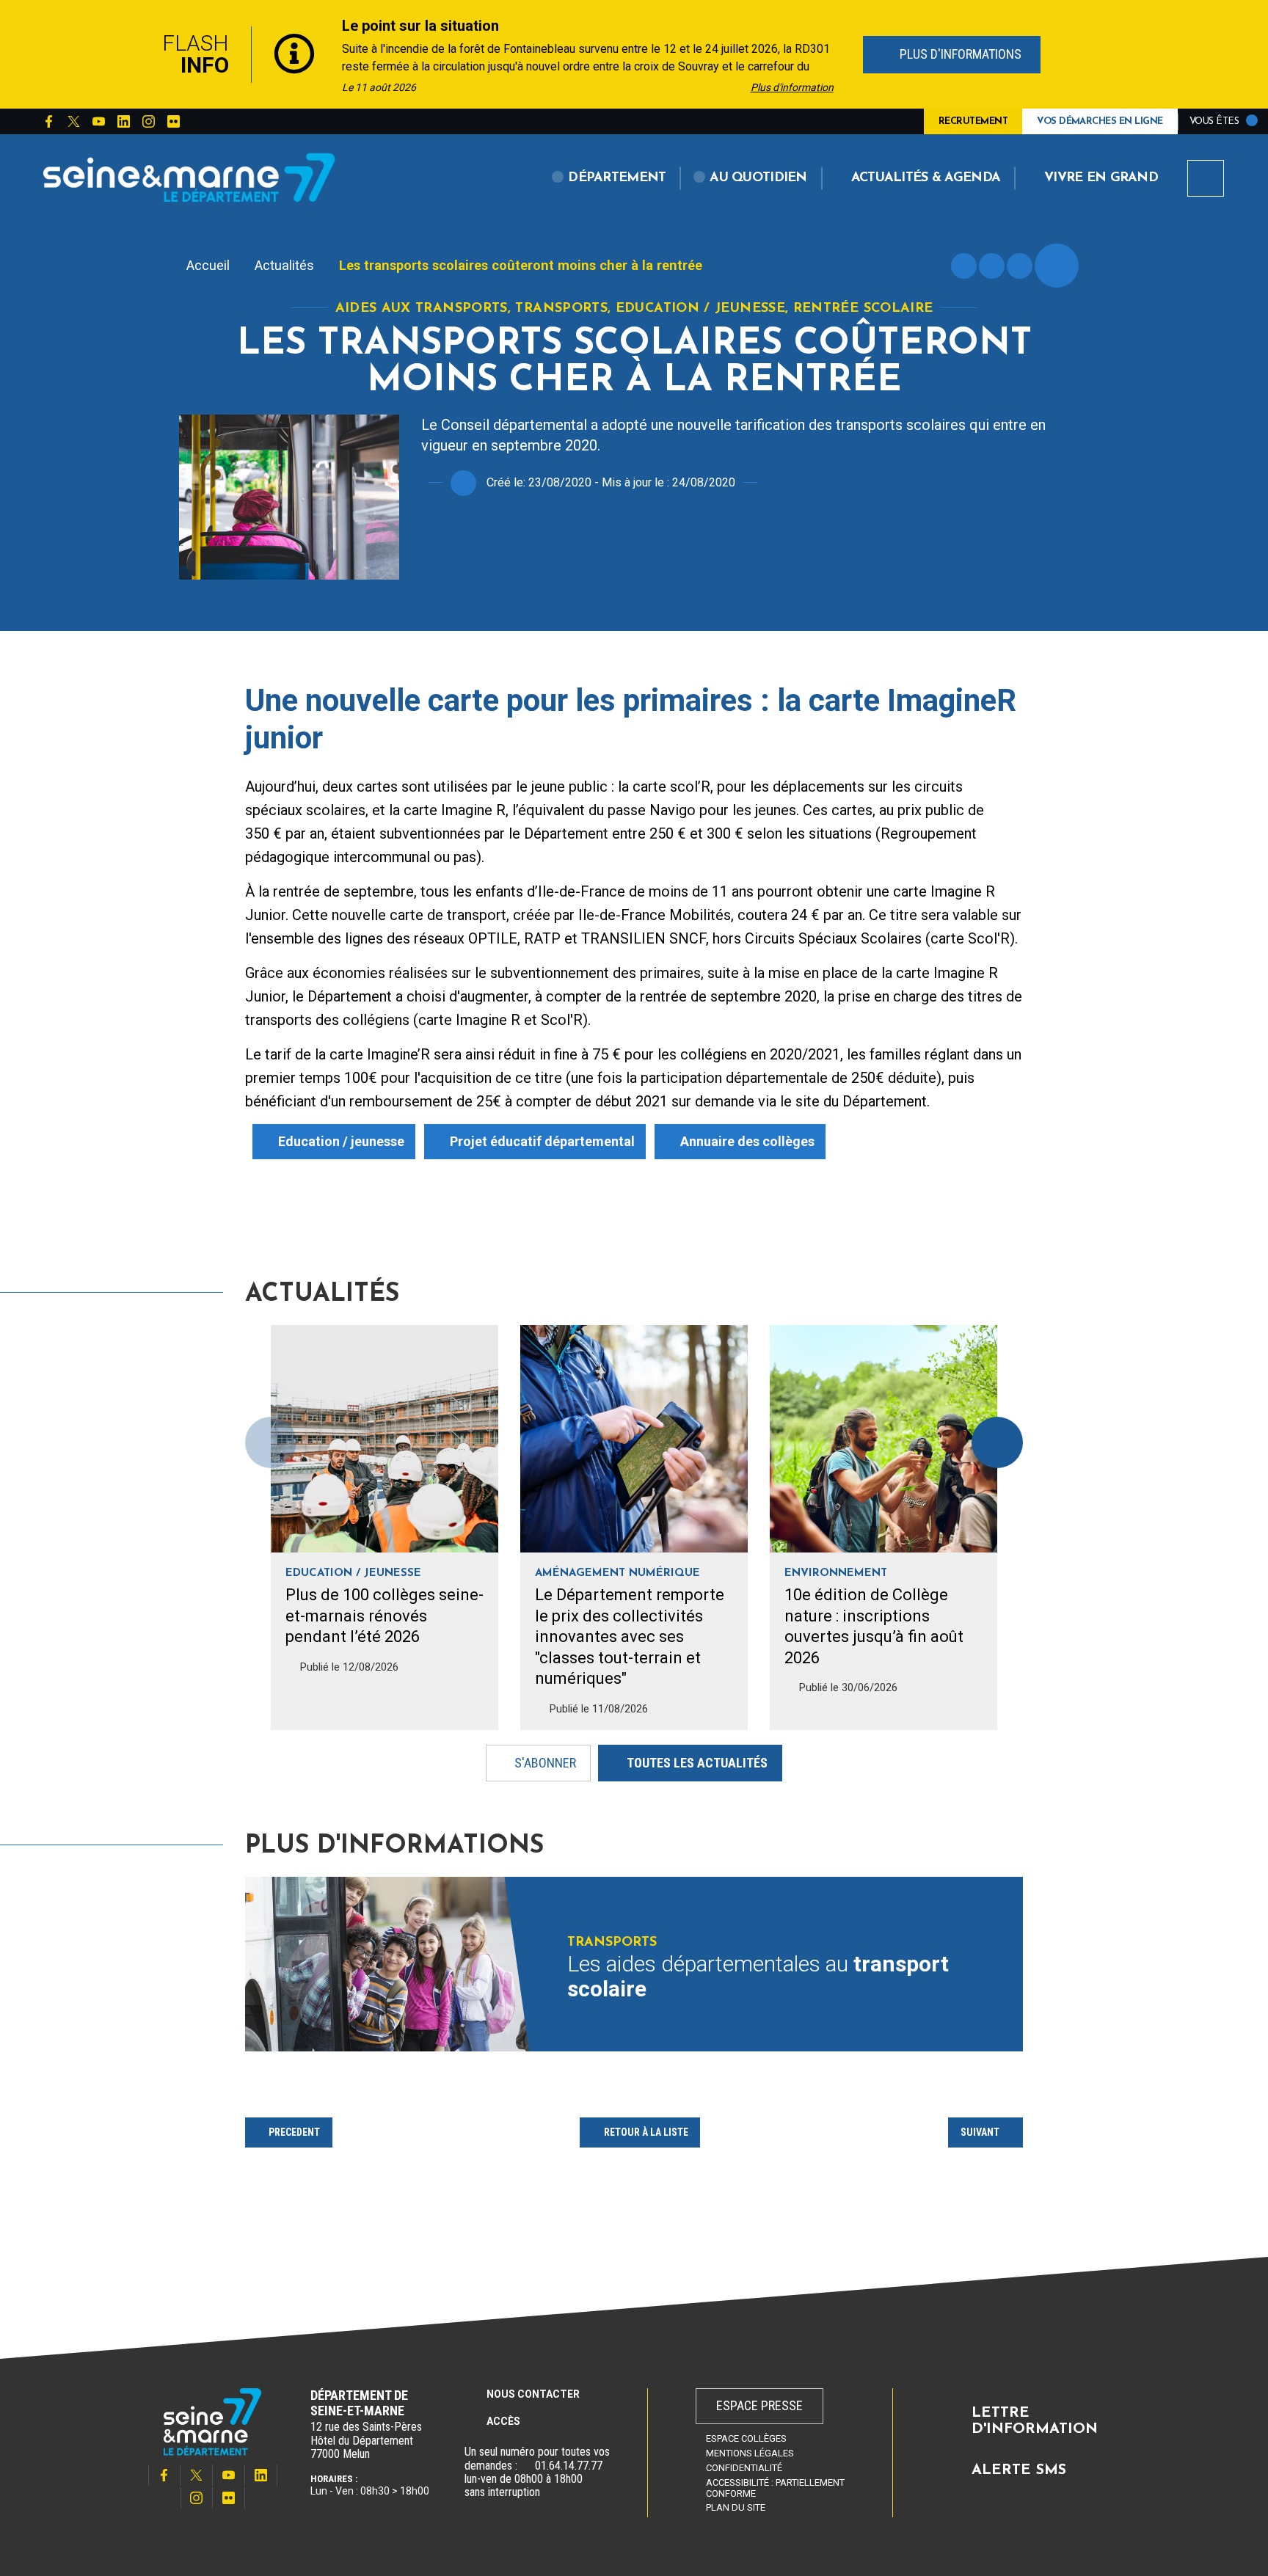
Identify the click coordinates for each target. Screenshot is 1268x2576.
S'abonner (545, 1762)
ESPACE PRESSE (759, 2405)
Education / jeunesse (341, 1141)
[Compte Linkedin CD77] (123, 122)
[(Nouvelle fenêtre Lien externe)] (526, 2466)
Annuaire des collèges (747, 1141)
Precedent (294, 2132)
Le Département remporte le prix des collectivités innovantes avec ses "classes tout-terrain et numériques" (630, 1637)
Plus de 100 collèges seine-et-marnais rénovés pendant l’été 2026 (385, 1616)
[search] (1206, 178)
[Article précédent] (121, 55)
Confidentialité (744, 2468)
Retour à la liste (646, 2132)
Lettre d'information (1035, 2421)
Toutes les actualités (697, 1762)
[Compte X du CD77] (73, 122)
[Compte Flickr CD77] (173, 122)
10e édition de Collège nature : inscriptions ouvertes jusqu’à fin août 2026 (874, 1626)
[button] (609, 178)
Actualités (284, 265)
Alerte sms (1019, 2470)
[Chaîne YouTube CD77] (98, 122)
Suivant (980, 2132)
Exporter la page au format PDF (992, 266)
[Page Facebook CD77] (48, 122)
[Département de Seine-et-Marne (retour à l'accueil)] (189, 177)
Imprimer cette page (964, 266)
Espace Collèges (746, 2438)
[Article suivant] (997, 1442)
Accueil (208, 265)
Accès (503, 2421)
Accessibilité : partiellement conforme (775, 2488)
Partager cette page (1057, 266)
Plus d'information (792, 87)
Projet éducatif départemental (542, 1141)
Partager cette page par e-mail (1020, 266)
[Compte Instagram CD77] (148, 122)
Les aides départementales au (758, 1977)
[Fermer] (1148, 54)
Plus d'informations (958, 54)
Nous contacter (533, 2394)
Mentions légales (750, 2453)
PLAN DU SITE (736, 2507)
